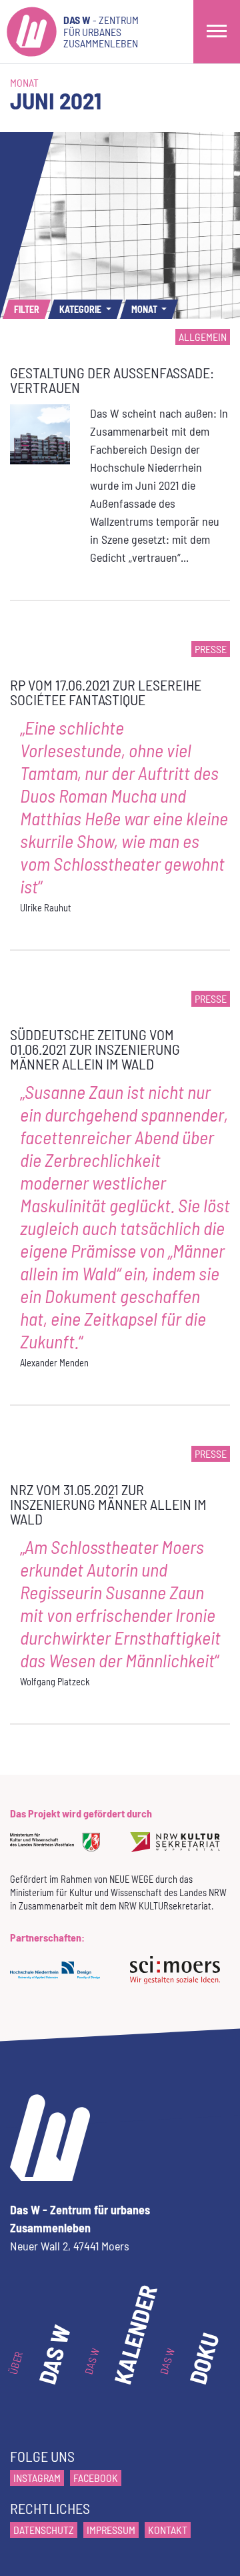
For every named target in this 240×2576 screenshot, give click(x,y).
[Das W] (32, 32)
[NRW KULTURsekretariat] (180, 1851)
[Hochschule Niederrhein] (60, 1979)
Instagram (37, 2478)
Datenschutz (44, 2530)
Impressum (111, 2530)
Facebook (96, 2478)
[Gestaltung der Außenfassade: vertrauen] (40, 433)
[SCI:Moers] (180, 1979)
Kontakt (168, 2530)
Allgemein (203, 337)
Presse (211, 649)
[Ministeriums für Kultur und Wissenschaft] (60, 1851)
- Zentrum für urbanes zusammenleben (101, 31)
